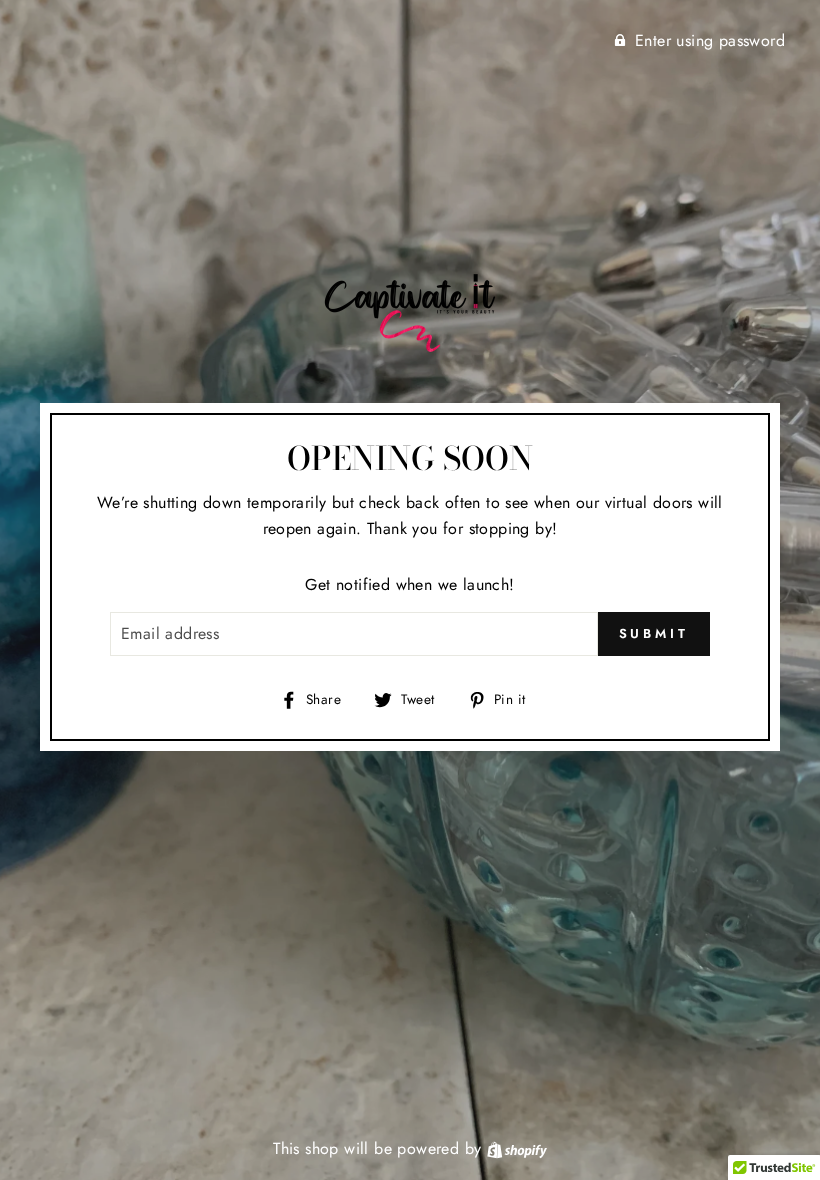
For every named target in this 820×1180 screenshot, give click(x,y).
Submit (654, 633)
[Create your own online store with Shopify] (517, 1148)
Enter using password (710, 40)
